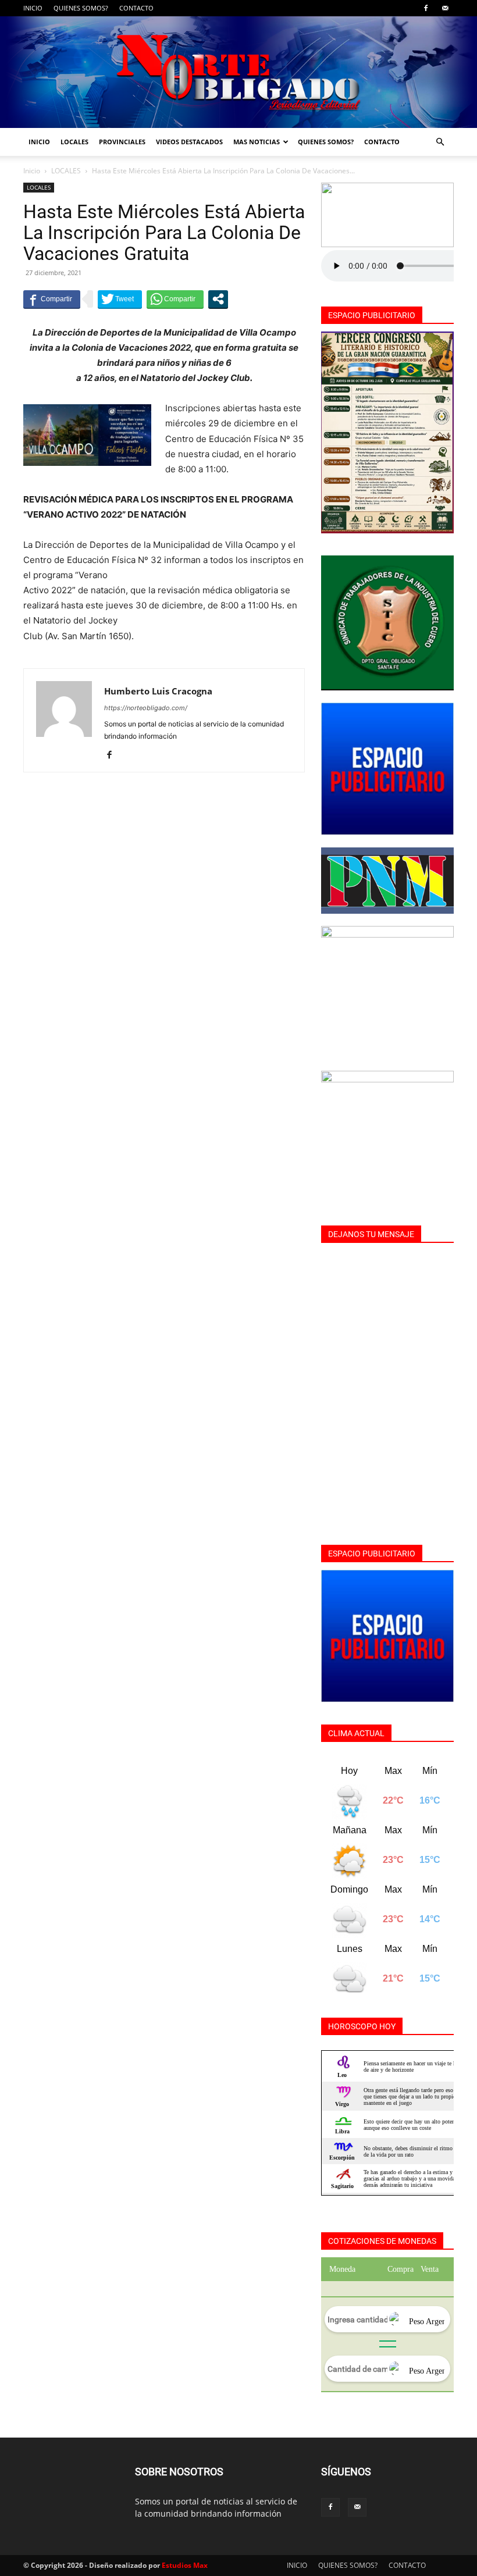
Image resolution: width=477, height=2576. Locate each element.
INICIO (33, 8)
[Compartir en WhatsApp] (175, 299)
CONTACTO (136, 8)
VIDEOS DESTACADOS (189, 142)
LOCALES (74, 142)
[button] (440, 142)
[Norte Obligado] (238, 72)
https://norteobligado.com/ (146, 708)
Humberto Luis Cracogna (158, 691)
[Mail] (445, 8)
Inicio (32, 171)
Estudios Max (185, 2565)
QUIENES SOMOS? (81, 8)
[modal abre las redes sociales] (218, 299)
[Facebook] (426, 8)
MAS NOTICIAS (257, 142)
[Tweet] (120, 299)
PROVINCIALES (122, 142)
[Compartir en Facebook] (52, 299)
